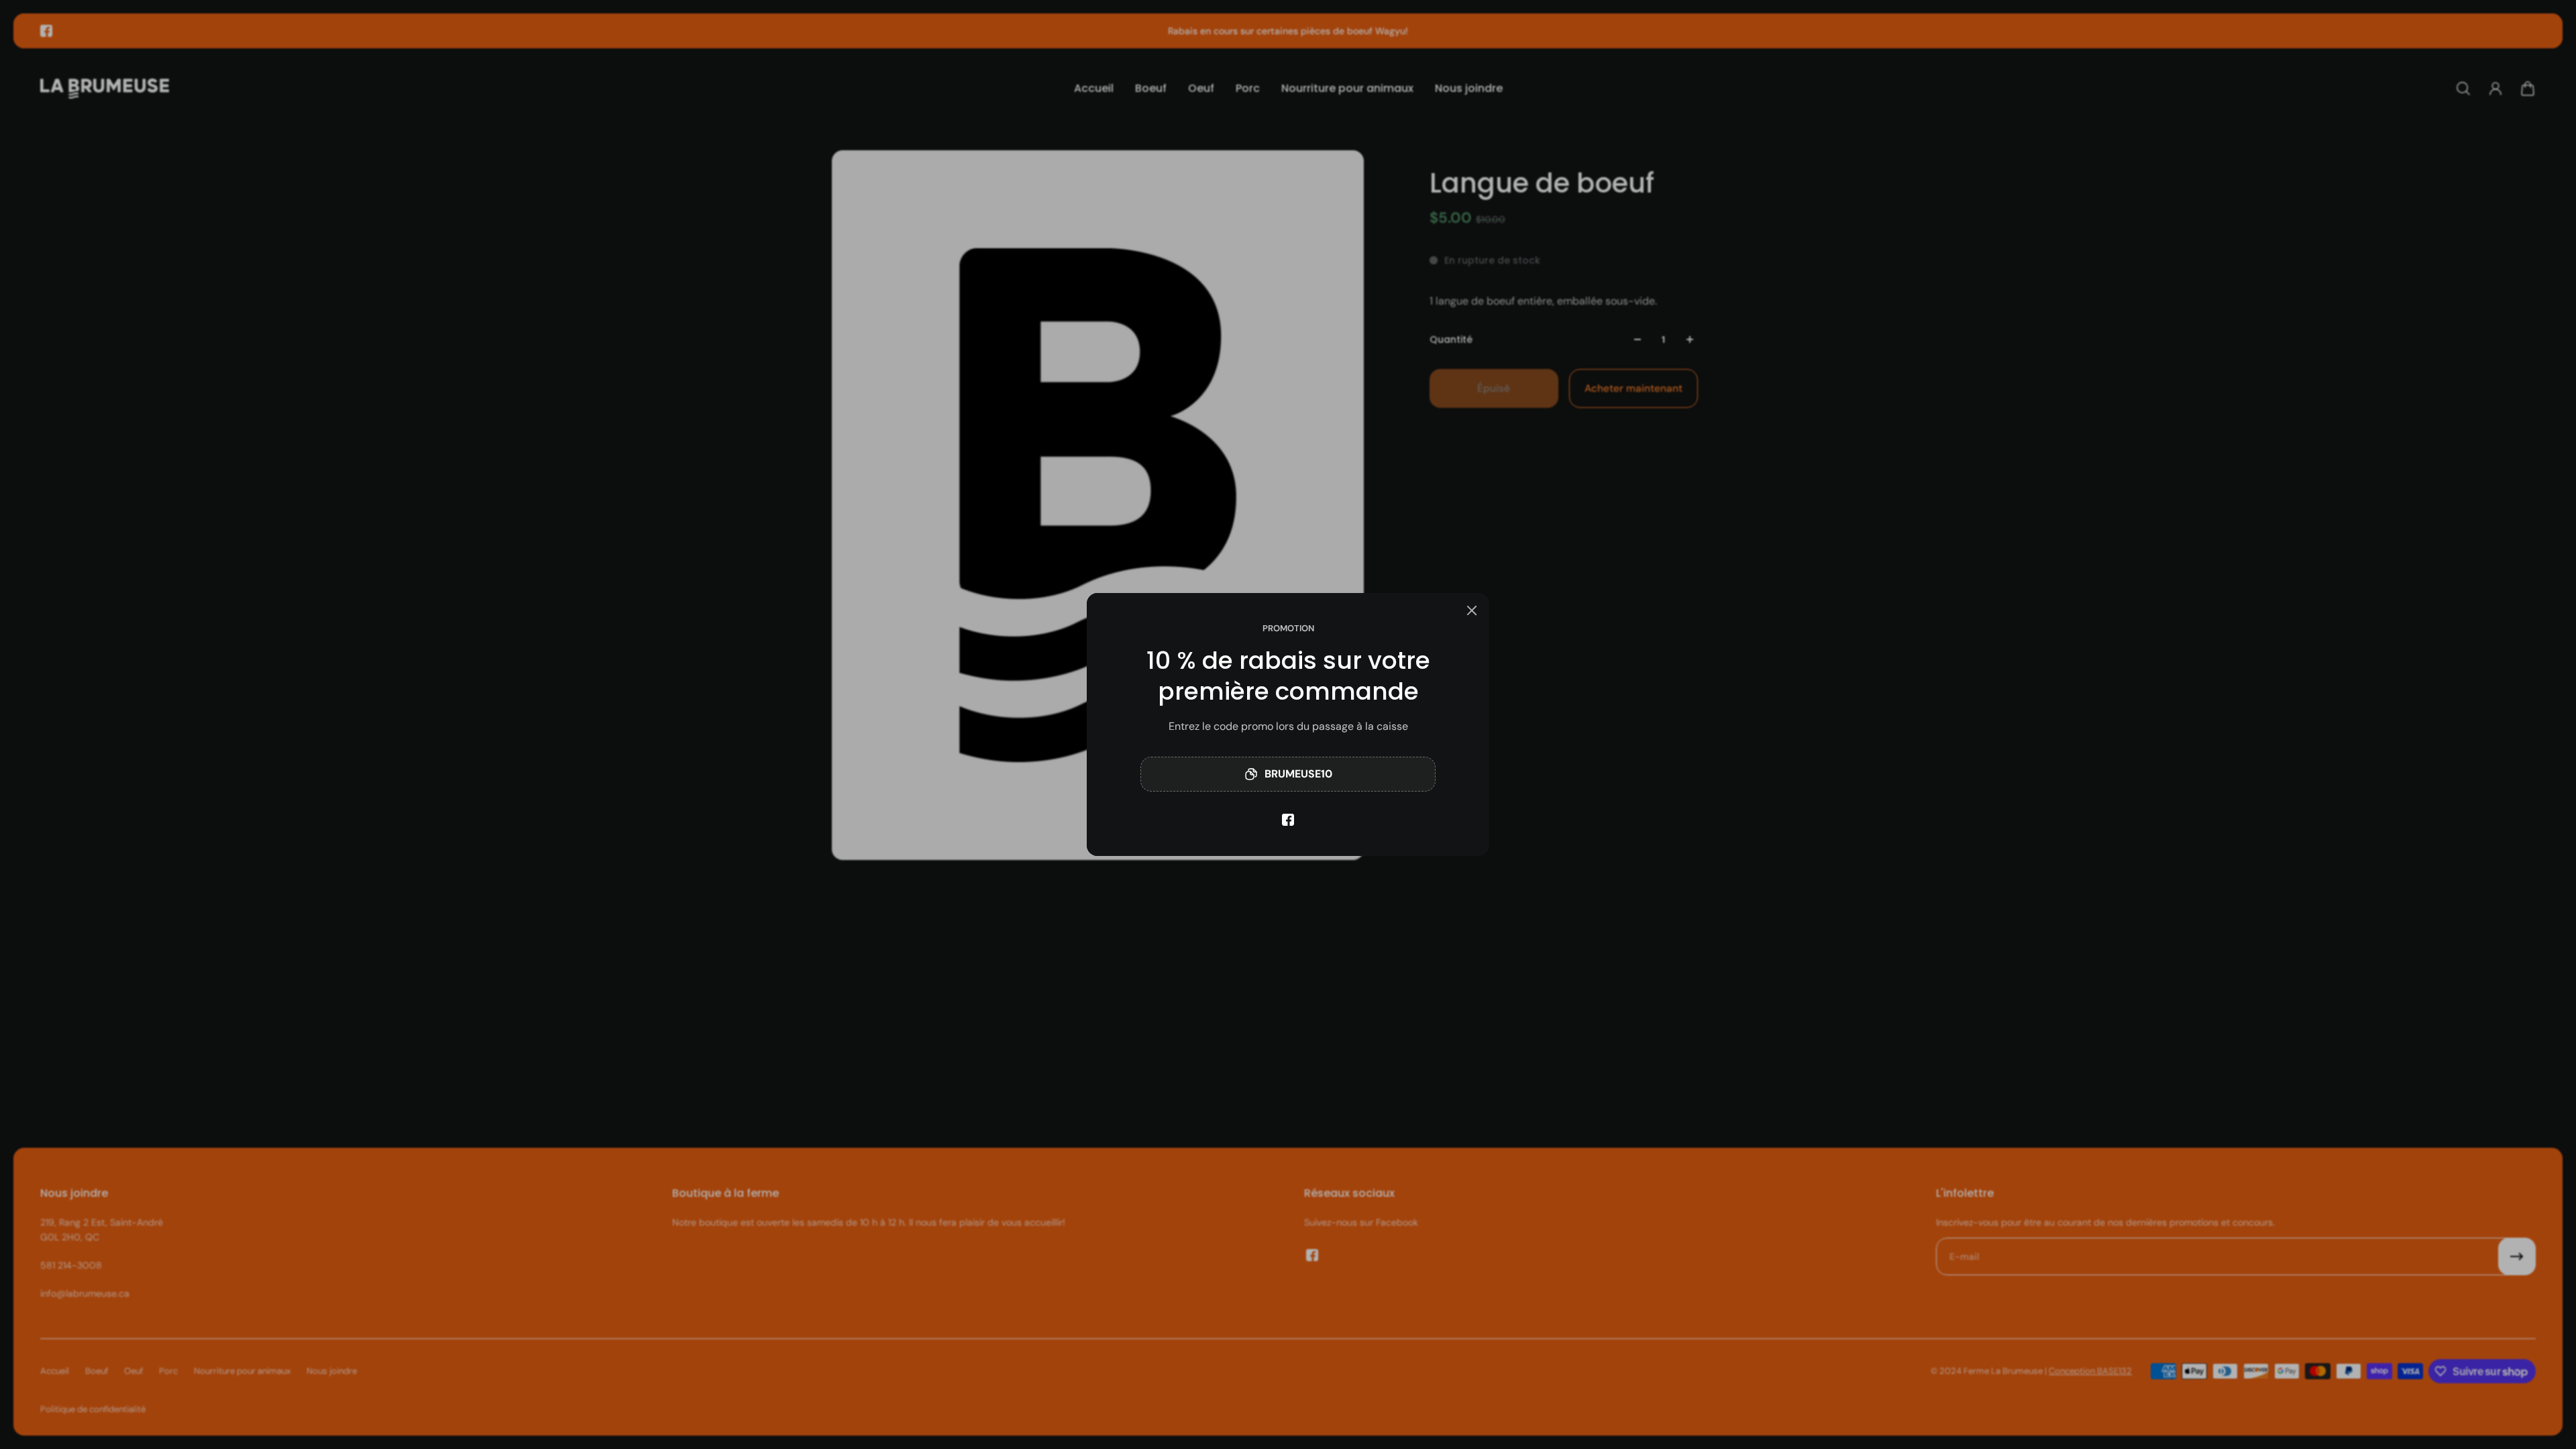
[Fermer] (1472, 610)
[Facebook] (1288, 820)
